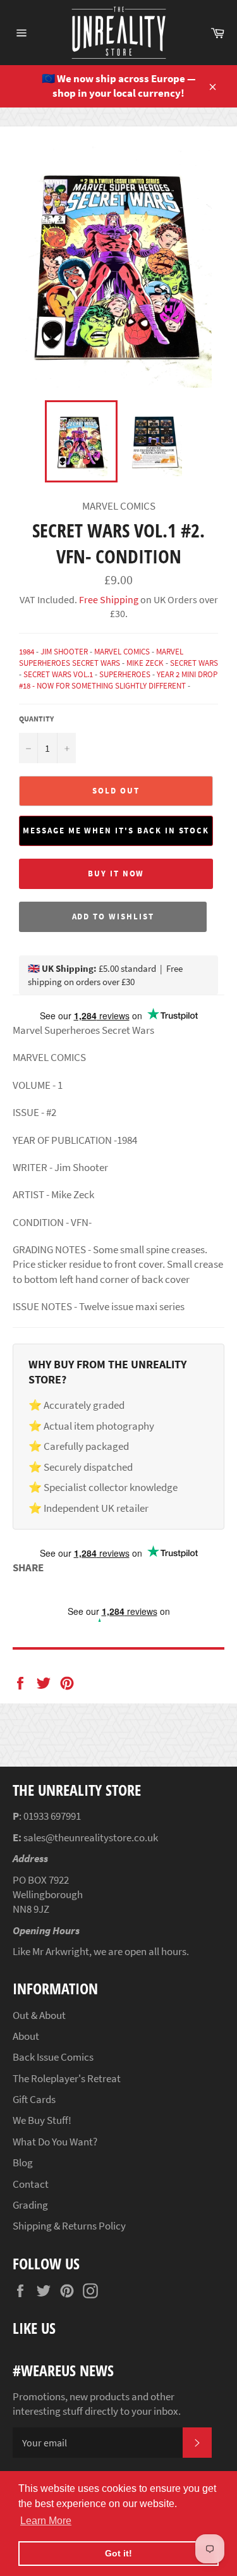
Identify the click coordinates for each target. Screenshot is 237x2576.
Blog (23, 2162)
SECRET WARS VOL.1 (58, 674)
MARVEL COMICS (122, 652)
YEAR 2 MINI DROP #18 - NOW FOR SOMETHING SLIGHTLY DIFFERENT (118, 680)
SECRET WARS (194, 663)
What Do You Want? (55, 2142)
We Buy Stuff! (42, 2120)
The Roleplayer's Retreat (67, 2078)
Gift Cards (34, 2099)
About (26, 2036)
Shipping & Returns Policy (69, 2226)
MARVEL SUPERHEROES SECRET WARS (101, 657)
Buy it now (116, 874)
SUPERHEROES (125, 674)
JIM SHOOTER (64, 652)
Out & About (39, 2015)
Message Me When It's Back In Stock (116, 831)
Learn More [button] (46, 2521)
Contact (31, 2184)
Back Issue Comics (53, 2057)
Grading (30, 2205)
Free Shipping (108, 599)
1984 (27, 652)
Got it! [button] (118, 2553)
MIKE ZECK (145, 663)
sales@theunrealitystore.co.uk (91, 1837)
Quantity (36, 719)
